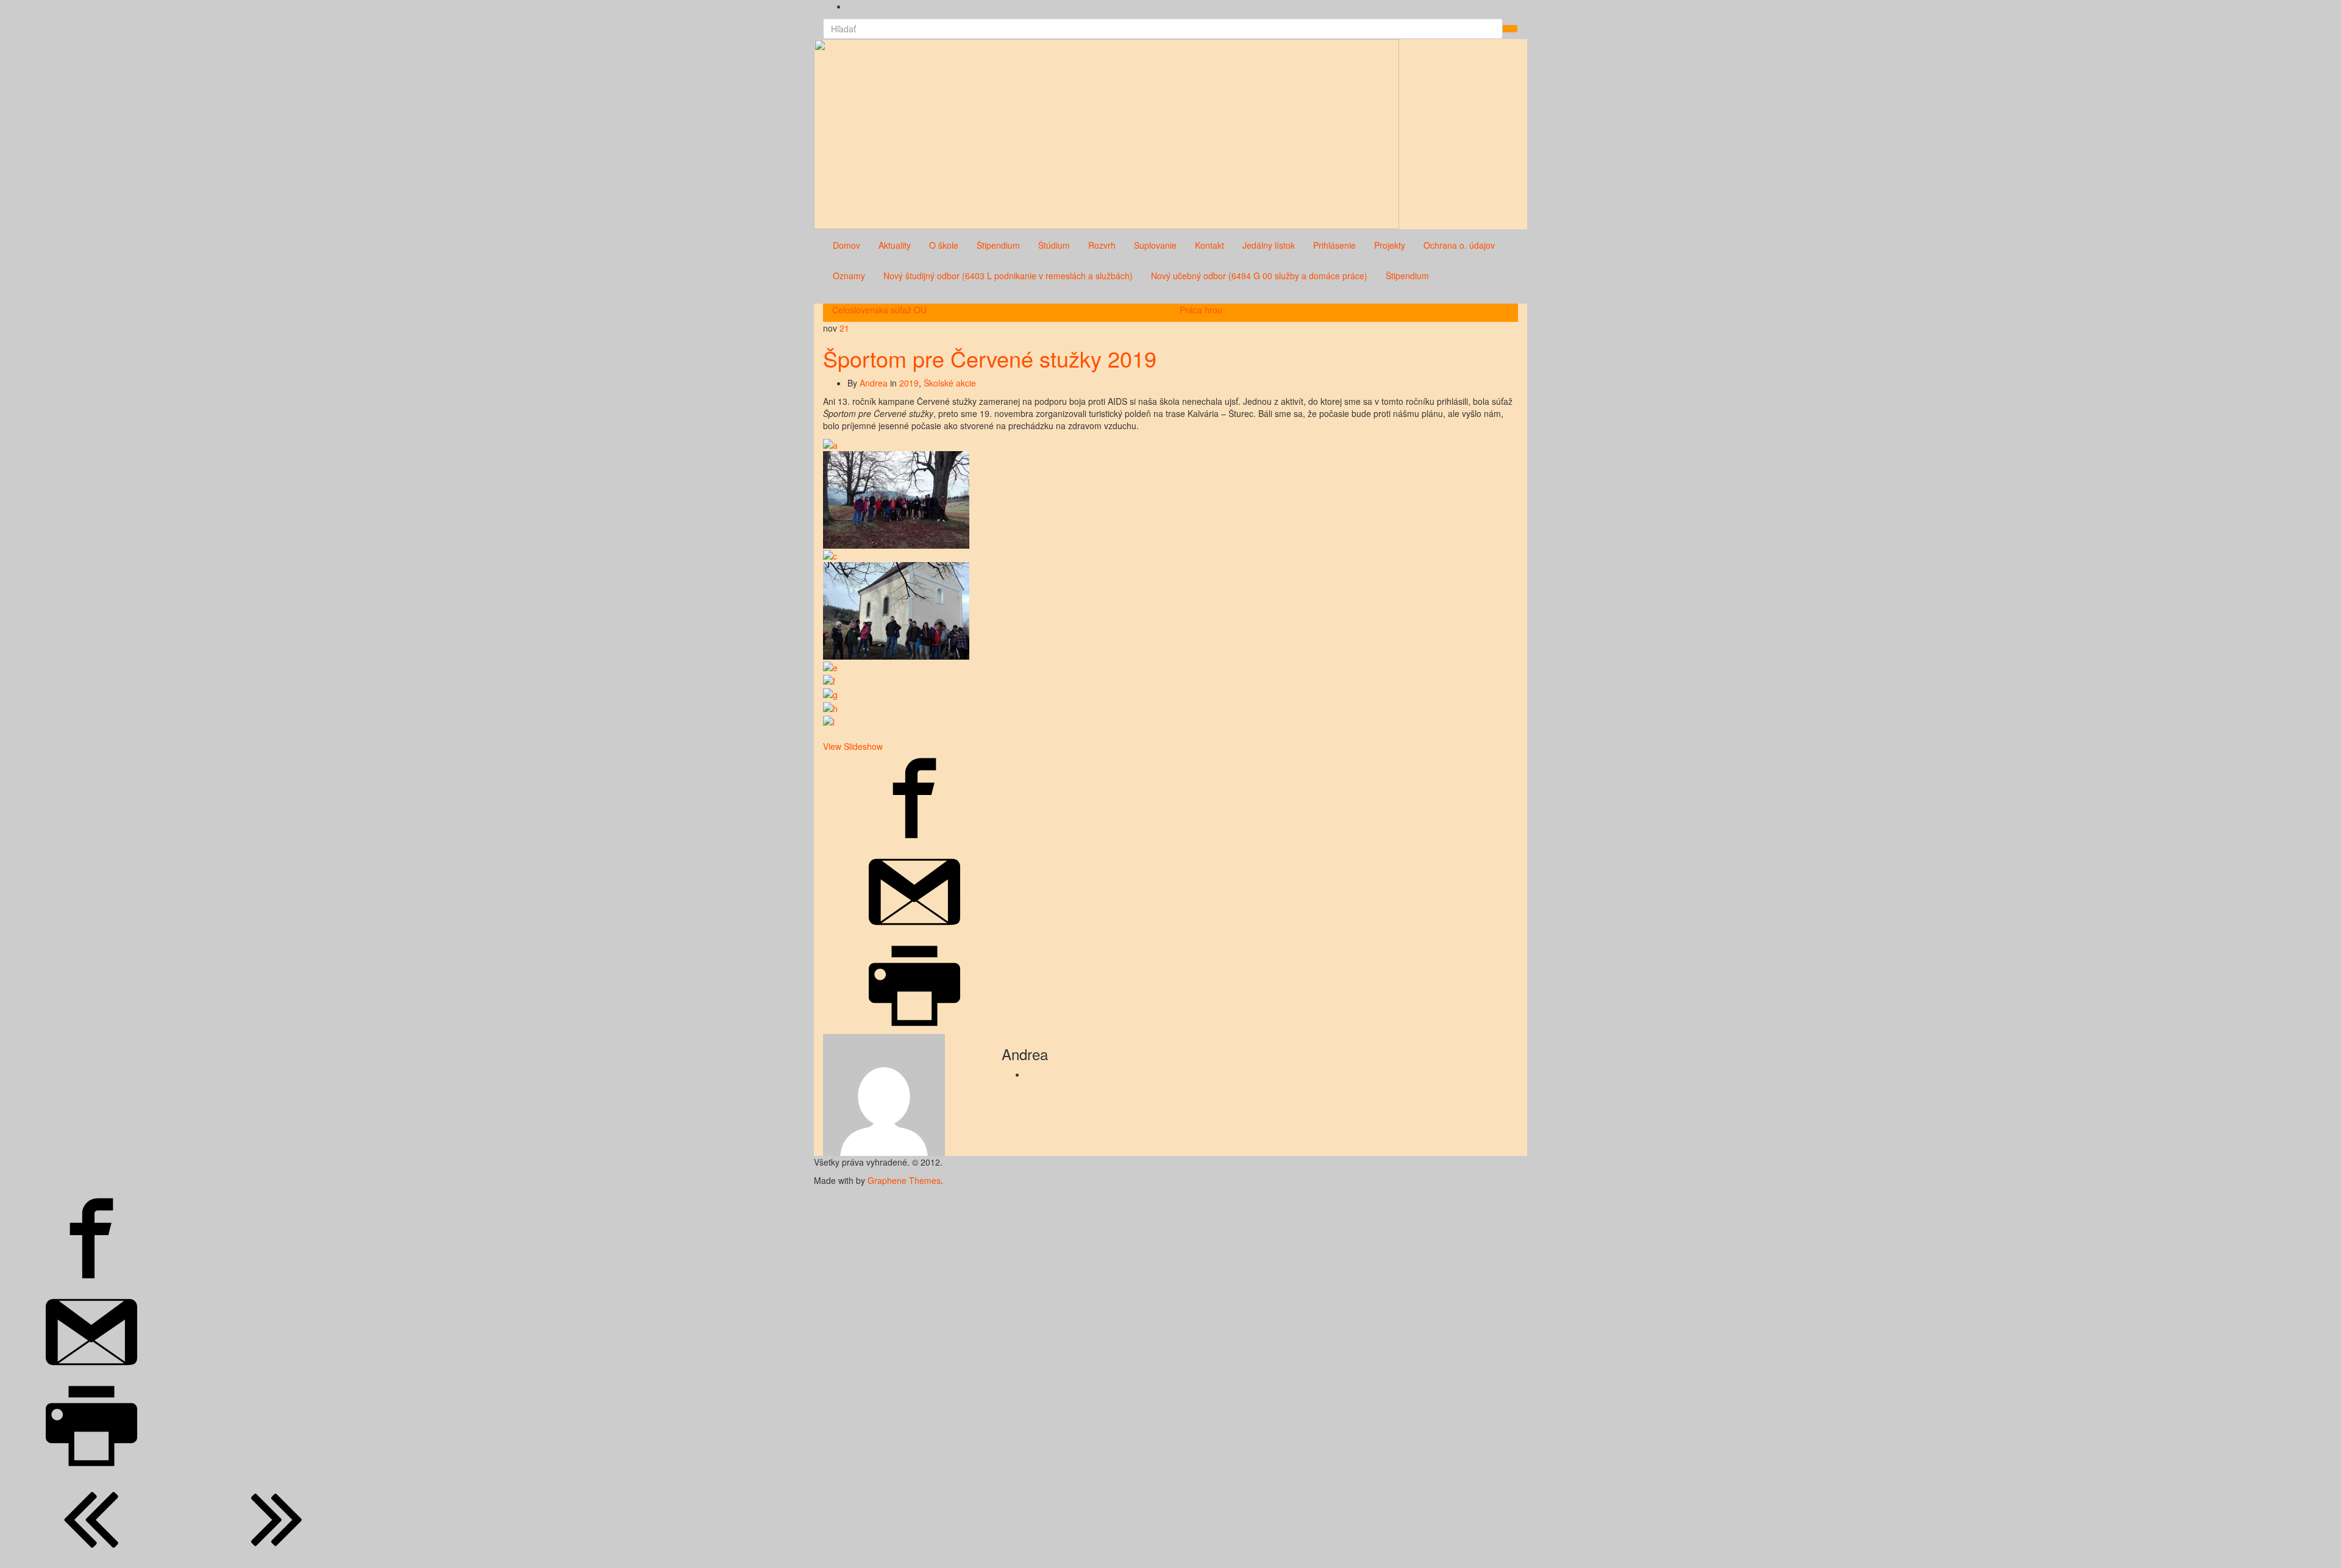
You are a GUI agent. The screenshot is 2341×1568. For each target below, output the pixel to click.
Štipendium (998, 245)
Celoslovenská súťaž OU (879, 310)
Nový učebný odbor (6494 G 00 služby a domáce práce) (1259, 276)
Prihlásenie (1334, 245)
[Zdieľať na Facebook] (914, 840)
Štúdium (1054, 245)
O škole (944, 245)
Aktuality (895, 245)
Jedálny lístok (1269, 245)
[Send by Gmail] (914, 934)
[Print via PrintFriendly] (914, 1028)
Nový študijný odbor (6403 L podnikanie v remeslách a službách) (1008, 276)
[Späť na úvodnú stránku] (1403, 133)
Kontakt (1210, 245)
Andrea (874, 383)
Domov (846, 245)
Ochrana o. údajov (1459, 245)
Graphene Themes (904, 1180)
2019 (909, 383)
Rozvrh (1102, 245)
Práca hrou (1201, 310)
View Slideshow (853, 746)
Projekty (1390, 245)
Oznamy (849, 276)
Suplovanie (1155, 245)
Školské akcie (950, 383)
